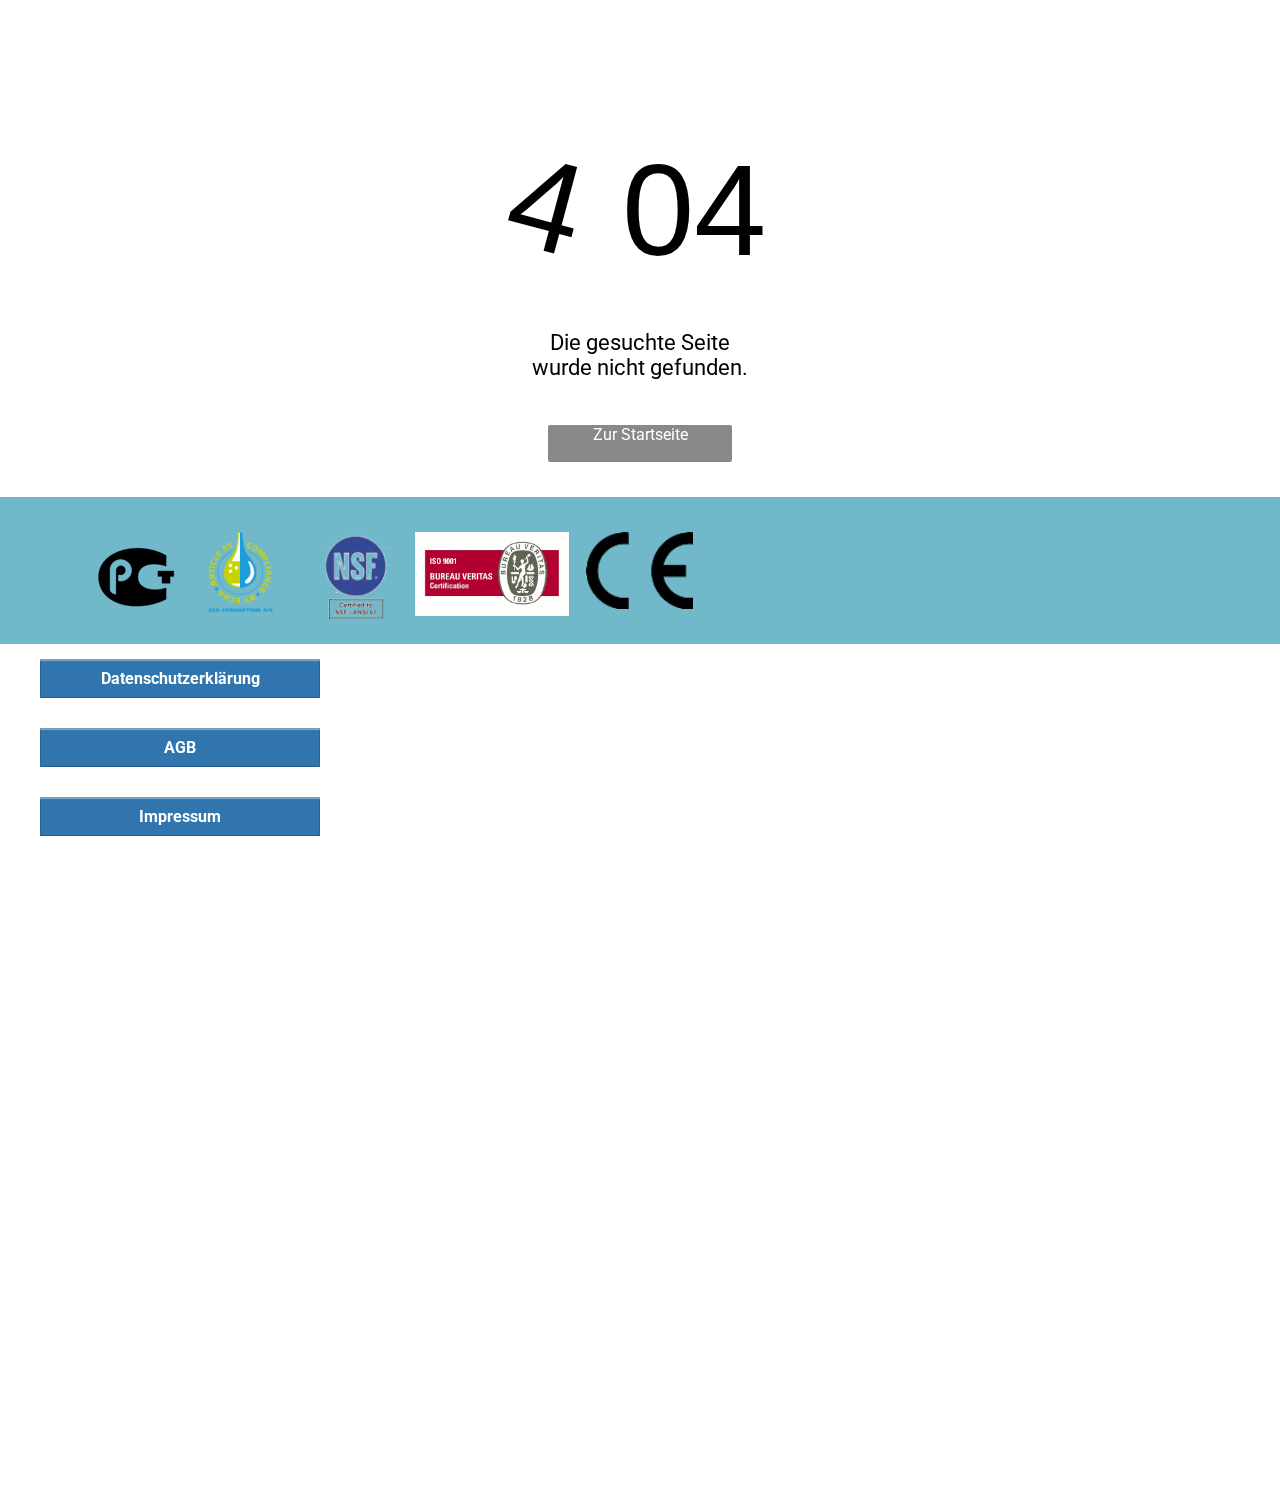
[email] (1203, 33)
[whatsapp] (1243, 33)
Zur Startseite (640, 434)
